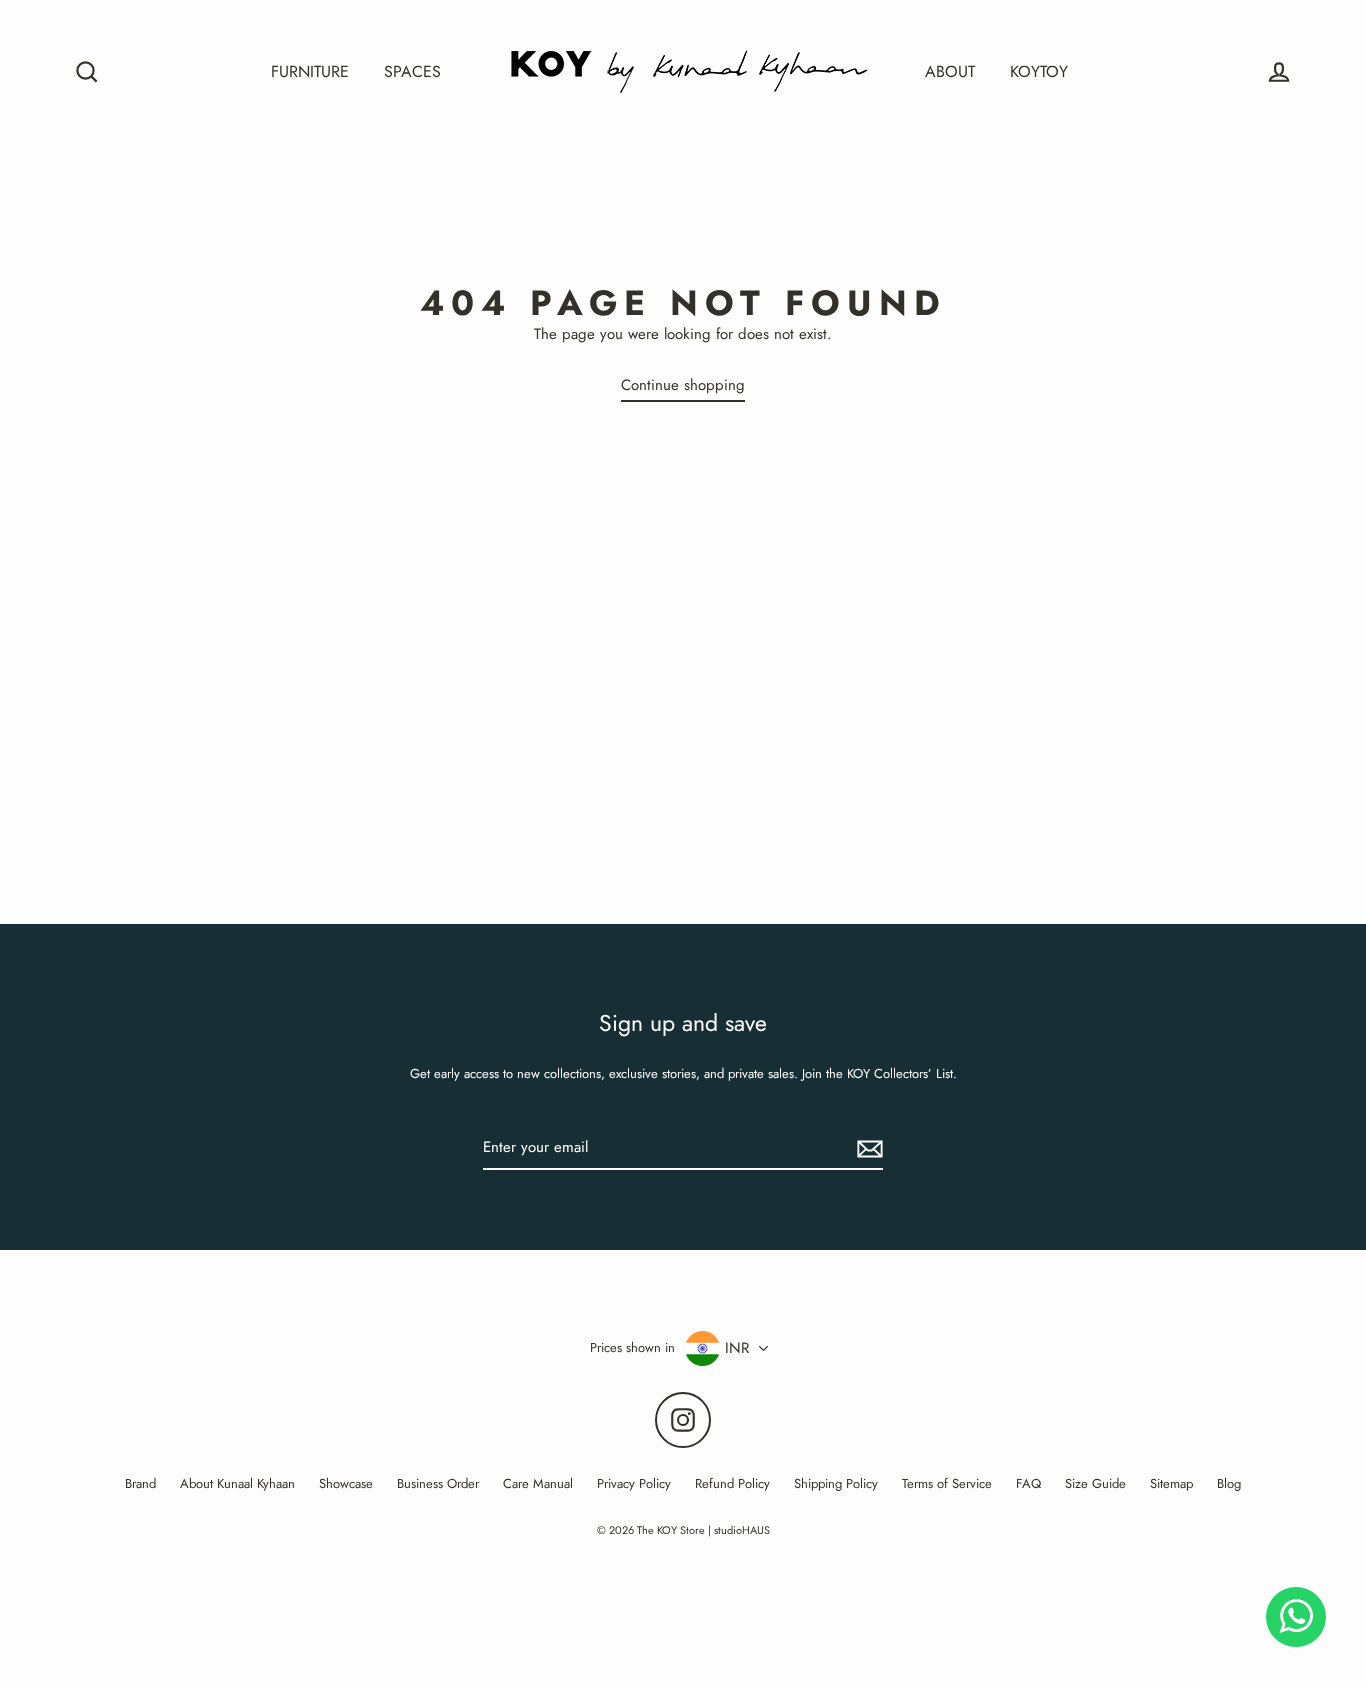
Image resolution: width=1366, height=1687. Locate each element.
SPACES (412, 71)
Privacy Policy (634, 1483)
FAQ (1028, 1483)
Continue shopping (683, 385)
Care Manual (538, 1483)
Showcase (346, 1483)
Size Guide (1095, 1483)
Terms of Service (947, 1483)
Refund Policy (732, 1483)
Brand (140, 1483)
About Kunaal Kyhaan (237, 1483)
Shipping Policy (836, 1483)
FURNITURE (310, 71)
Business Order (438, 1483)
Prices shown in (632, 1347)
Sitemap (1171, 1483)
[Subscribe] (867, 1149)
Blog (1229, 1483)
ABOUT (950, 71)
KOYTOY (1039, 71)
